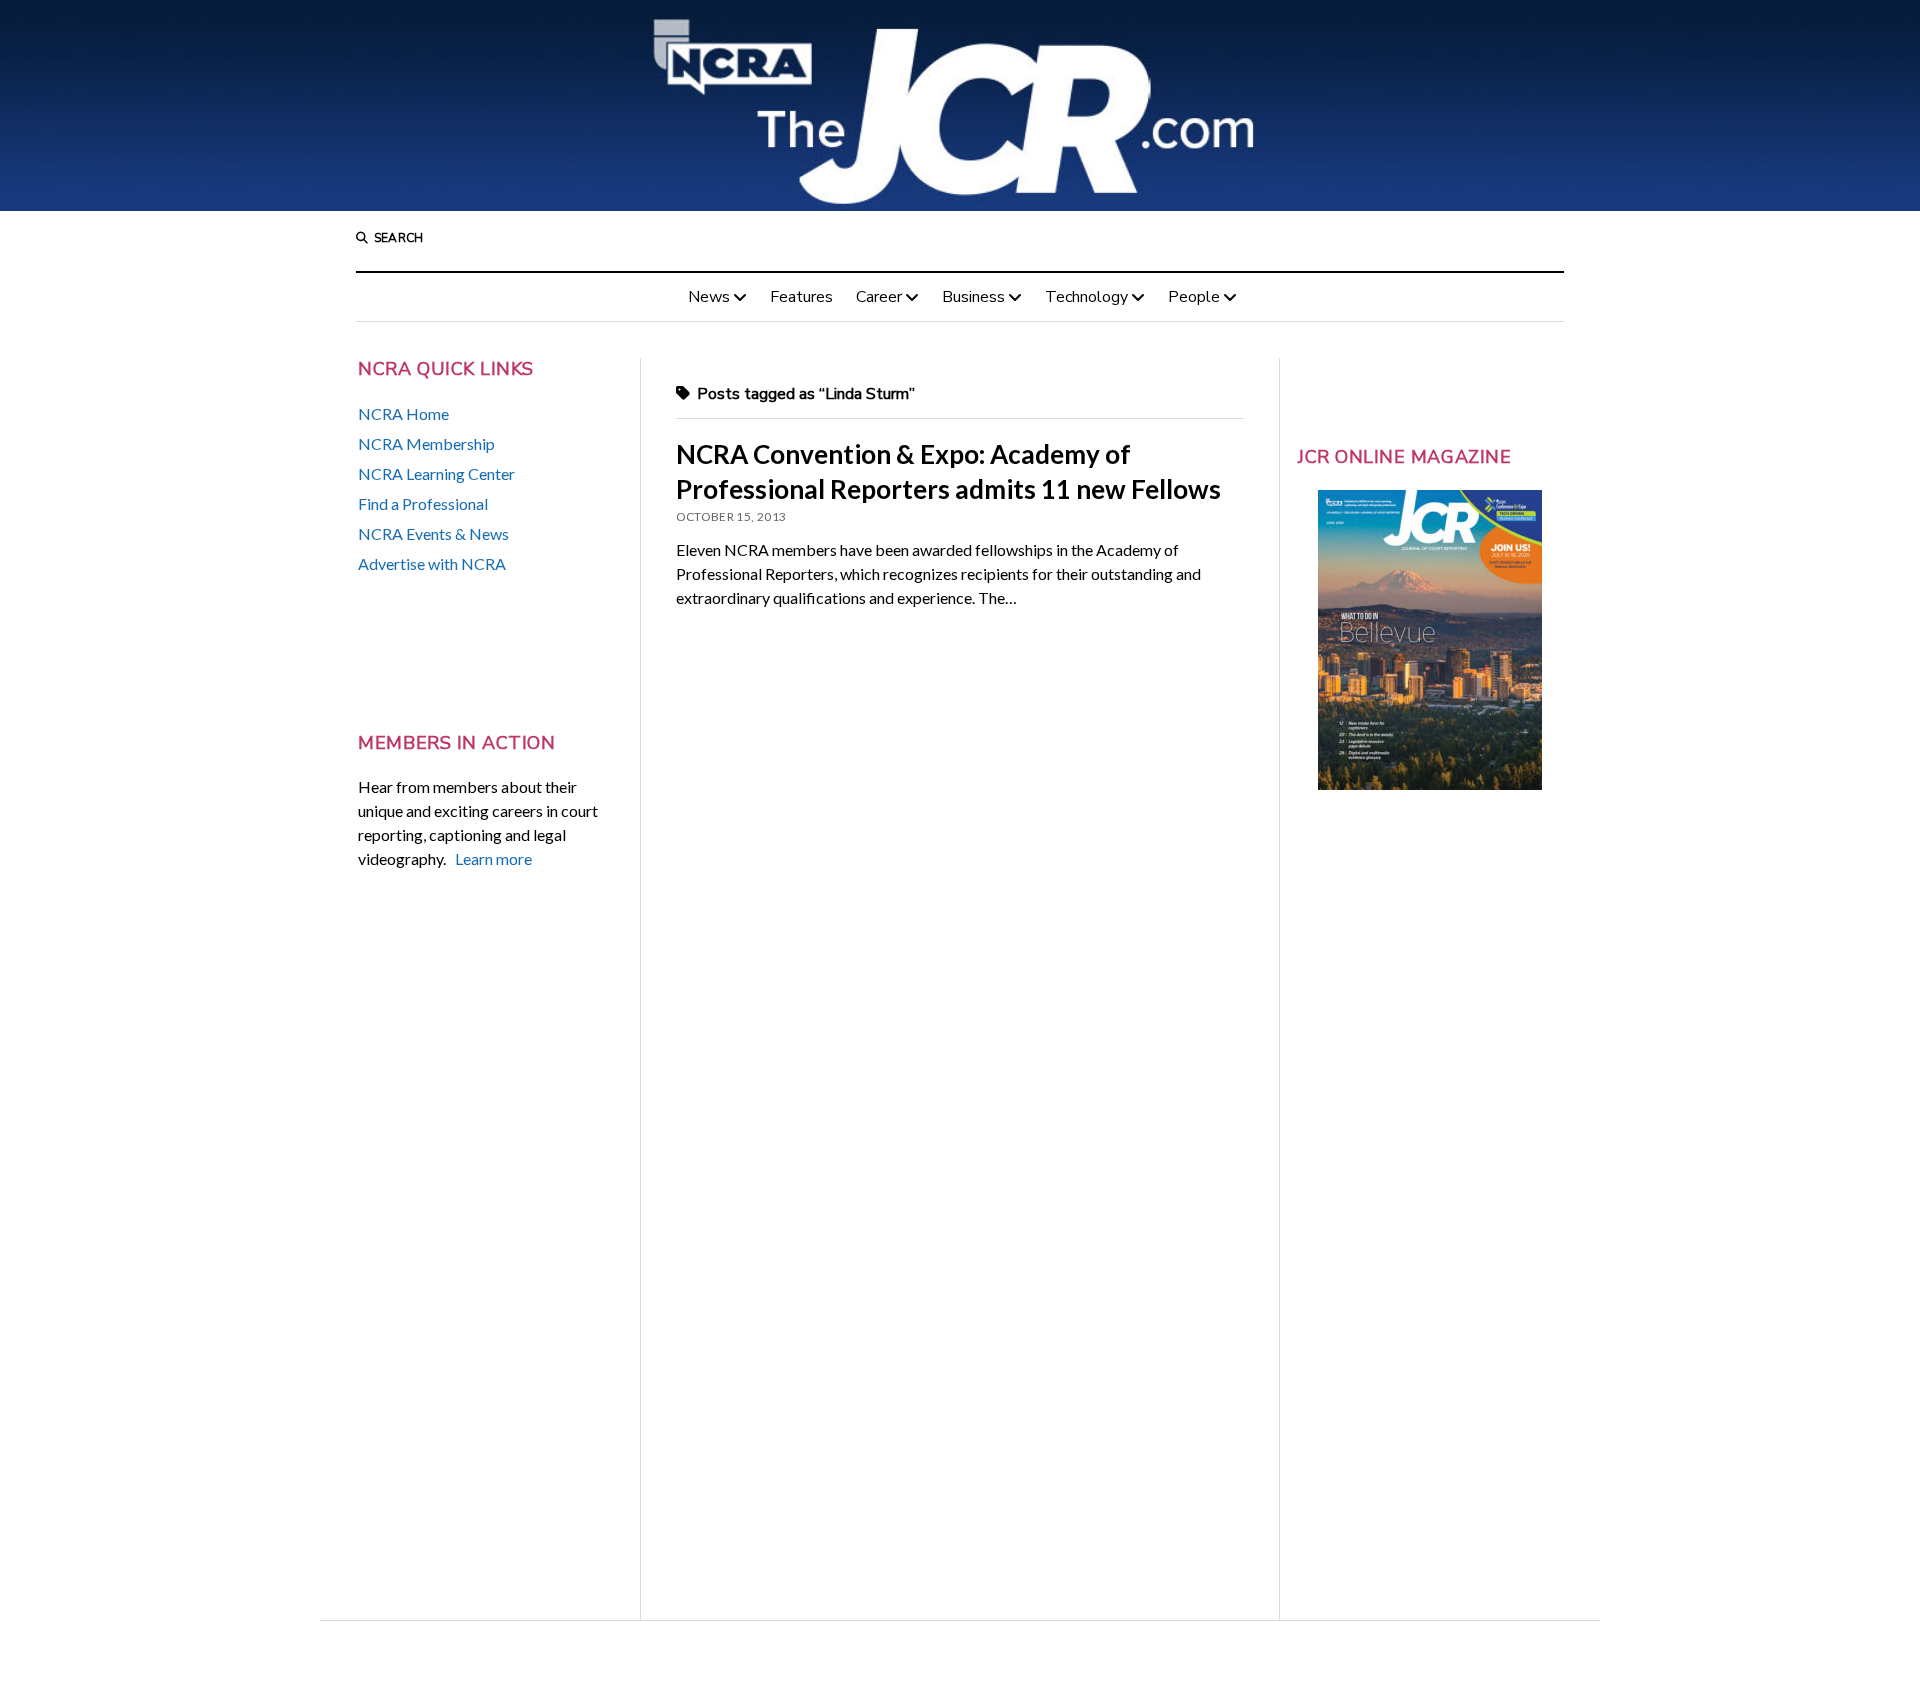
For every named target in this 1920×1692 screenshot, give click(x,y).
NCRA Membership (426, 443)
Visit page (960, 105)
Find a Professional (423, 503)
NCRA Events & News (433, 533)
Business (973, 297)
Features (801, 297)
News (709, 297)
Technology (1086, 297)
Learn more (493, 858)
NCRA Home (403, 413)
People (1194, 297)
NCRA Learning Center (436, 473)
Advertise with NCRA (432, 563)
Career (879, 297)
